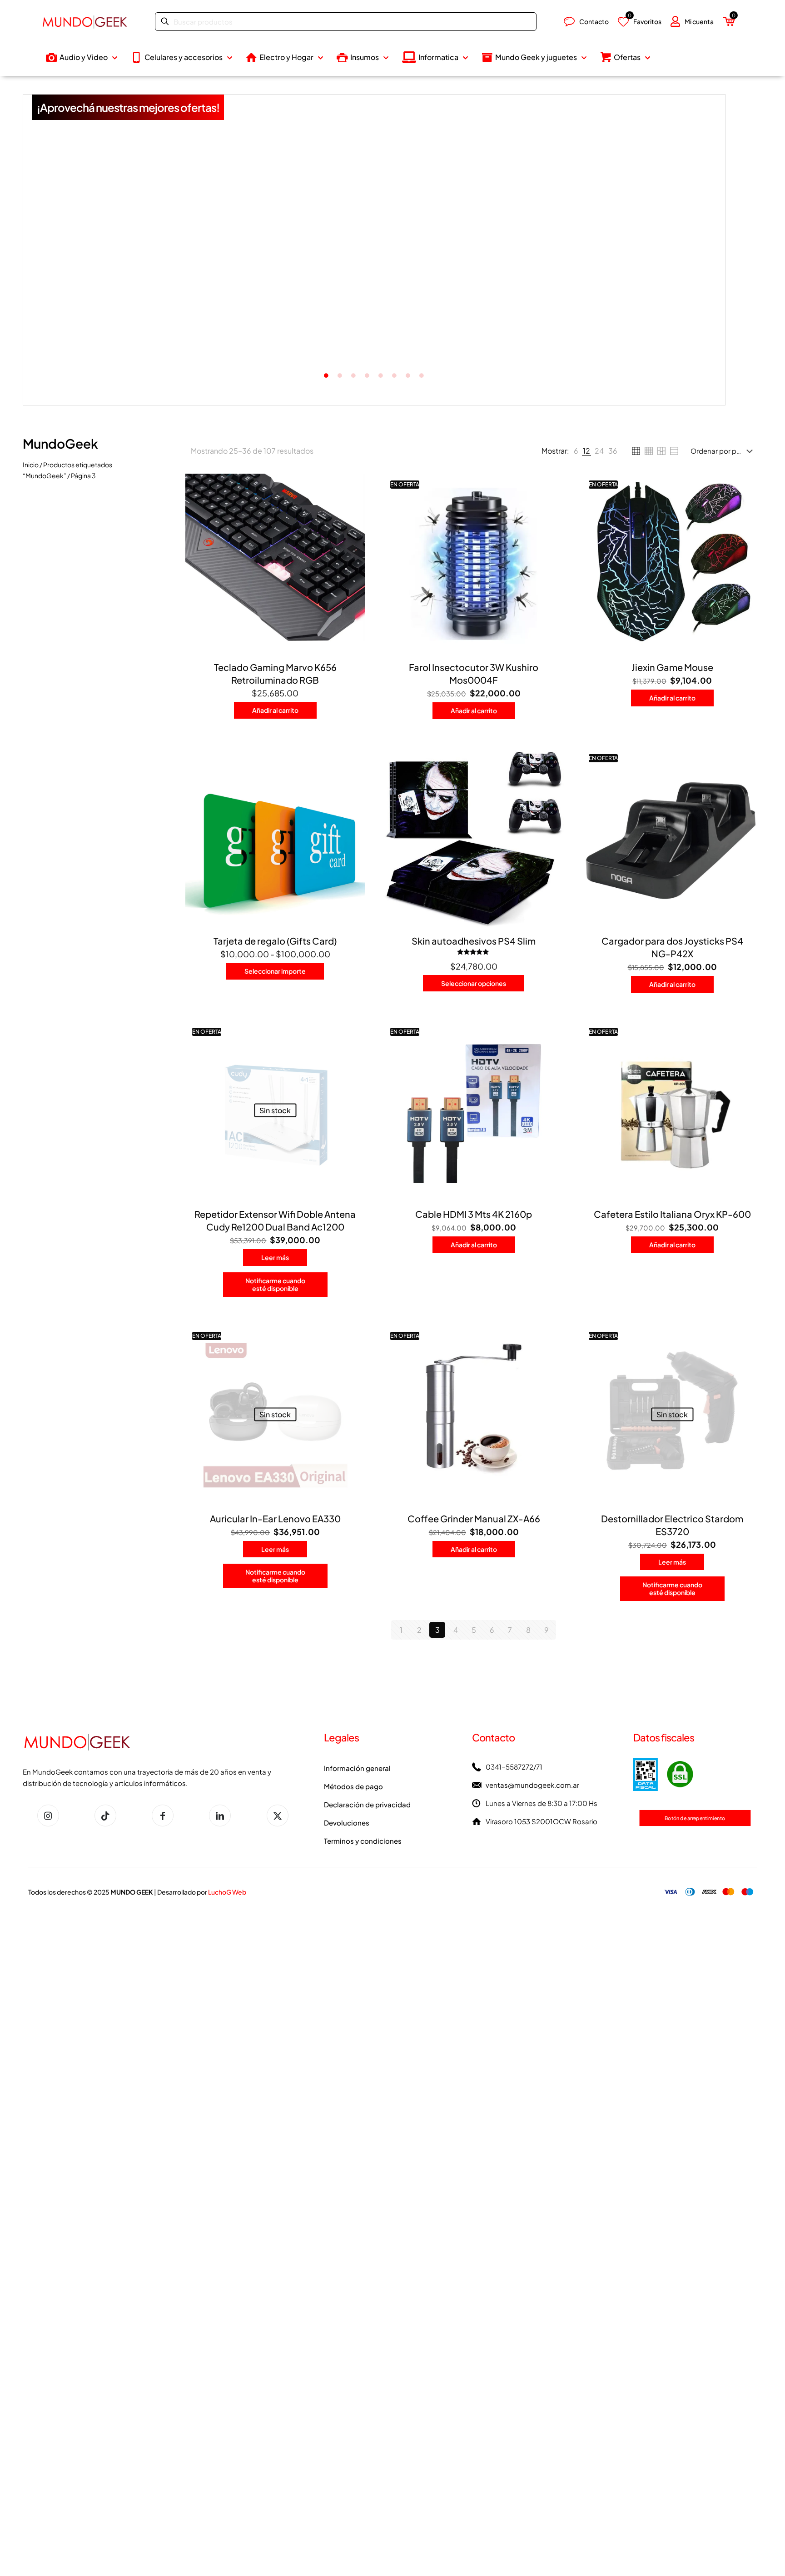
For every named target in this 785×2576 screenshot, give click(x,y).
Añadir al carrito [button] (512, 349)
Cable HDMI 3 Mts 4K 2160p (474, 1214)
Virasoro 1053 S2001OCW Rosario (542, 1821)
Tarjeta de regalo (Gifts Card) (275, 941)
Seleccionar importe (275, 971)
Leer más (99, 337)
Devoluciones (347, 1823)
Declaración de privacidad (367, 1804)
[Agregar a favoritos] (353, 525)
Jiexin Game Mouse (672, 667)
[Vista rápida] (353, 545)
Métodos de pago (353, 1786)
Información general (357, 1768)
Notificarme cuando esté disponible (275, 1284)
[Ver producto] (353, 506)
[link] (576, 451)
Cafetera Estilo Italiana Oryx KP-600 (672, 1214)
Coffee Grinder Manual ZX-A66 (474, 1518)
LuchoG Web (227, 1892)
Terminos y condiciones (363, 1841)
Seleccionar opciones (474, 983)
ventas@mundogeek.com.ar (532, 1785)
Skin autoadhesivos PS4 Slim (474, 941)
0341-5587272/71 (514, 1767)
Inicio (31, 465)
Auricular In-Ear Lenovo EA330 (275, 1518)
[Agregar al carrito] (353, 486)
